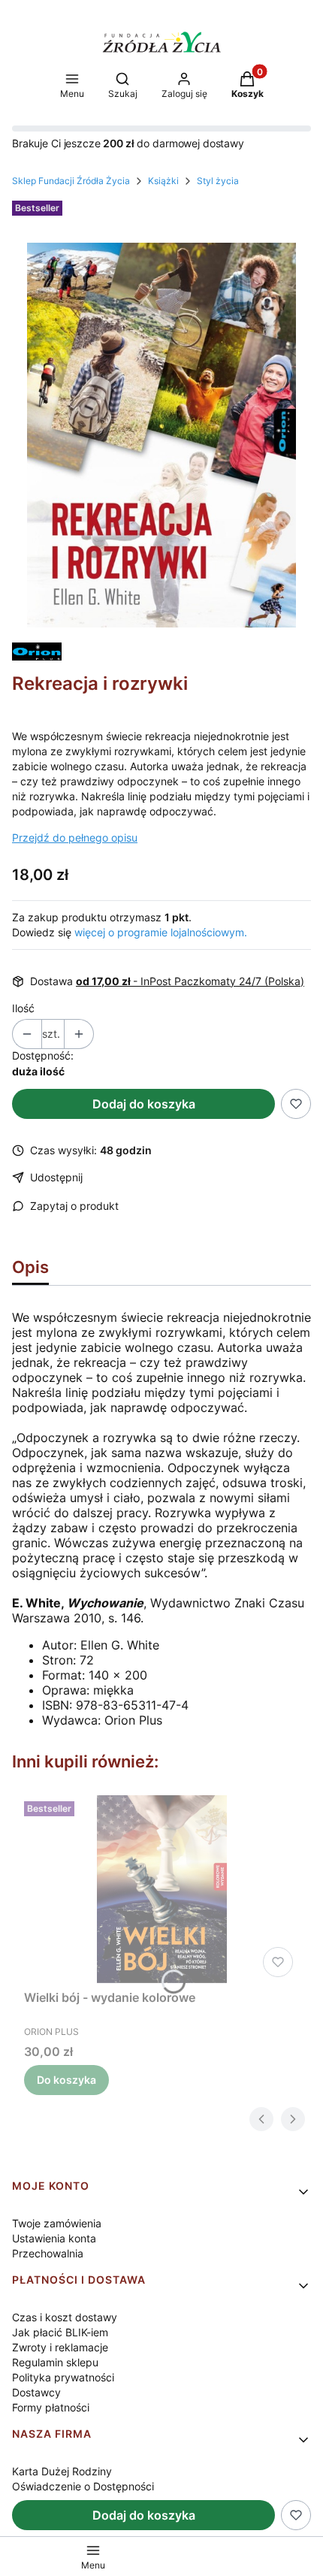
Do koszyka (66, 2080)
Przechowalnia (48, 2253)
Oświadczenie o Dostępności (83, 2486)
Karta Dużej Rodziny (62, 2471)
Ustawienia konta (54, 2238)
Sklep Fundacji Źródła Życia (71, 181)
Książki (163, 181)
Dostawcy (36, 2392)
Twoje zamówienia (57, 2223)
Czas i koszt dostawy (65, 2317)
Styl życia (218, 181)
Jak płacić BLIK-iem (60, 2332)
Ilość (23, 1008)
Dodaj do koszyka (144, 1104)
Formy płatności (51, 2407)
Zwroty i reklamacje (60, 2347)
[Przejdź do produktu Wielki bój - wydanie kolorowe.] (161, 1889)
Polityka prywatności (63, 2377)
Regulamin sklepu (55, 2362)
